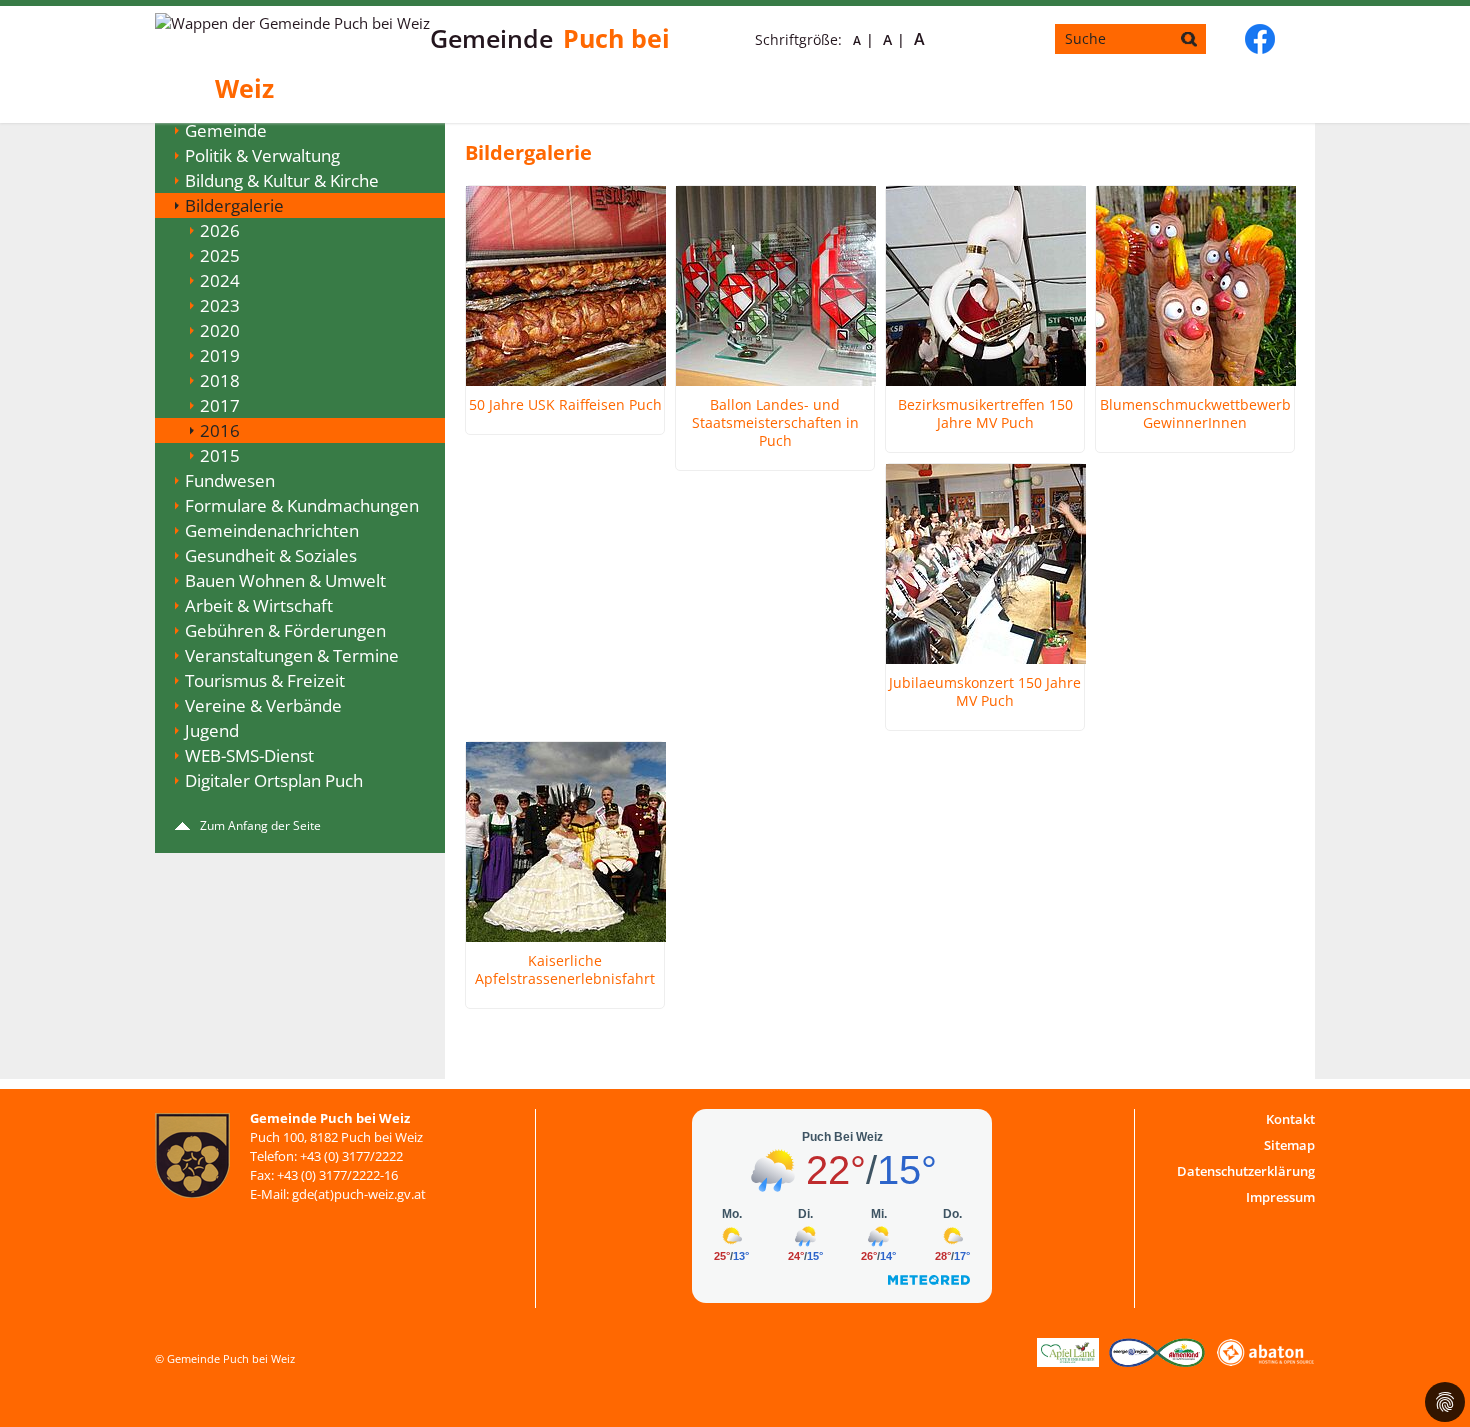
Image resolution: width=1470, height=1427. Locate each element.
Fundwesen (230, 480)
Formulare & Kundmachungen (302, 505)
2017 (220, 405)
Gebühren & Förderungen (285, 630)
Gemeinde (226, 130)
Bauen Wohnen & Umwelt (285, 580)
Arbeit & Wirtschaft (259, 605)
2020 (220, 330)
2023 (220, 305)
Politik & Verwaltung (262, 155)
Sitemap (1289, 1145)
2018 (220, 380)
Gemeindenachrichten (272, 530)
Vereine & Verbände (263, 705)
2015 (220, 455)
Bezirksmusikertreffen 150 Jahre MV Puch (985, 414)
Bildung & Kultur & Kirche (282, 180)
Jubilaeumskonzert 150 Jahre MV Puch (985, 692)
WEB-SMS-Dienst (249, 755)
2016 (220, 430)
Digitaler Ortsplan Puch (274, 780)
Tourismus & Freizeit (265, 680)
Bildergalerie (234, 205)
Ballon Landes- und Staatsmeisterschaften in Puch (775, 423)
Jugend (212, 730)
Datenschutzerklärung (1246, 1171)
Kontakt (1290, 1119)
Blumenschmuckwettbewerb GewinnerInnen (1195, 414)
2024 (220, 280)
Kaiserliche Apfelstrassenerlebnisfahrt (565, 970)
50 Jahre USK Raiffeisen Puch (565, 405)
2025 (220, 255)
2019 (220, 355)
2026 (220, 230)
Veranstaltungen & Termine (292, 655)
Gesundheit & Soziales (271, 555)
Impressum (1280, 1197)
